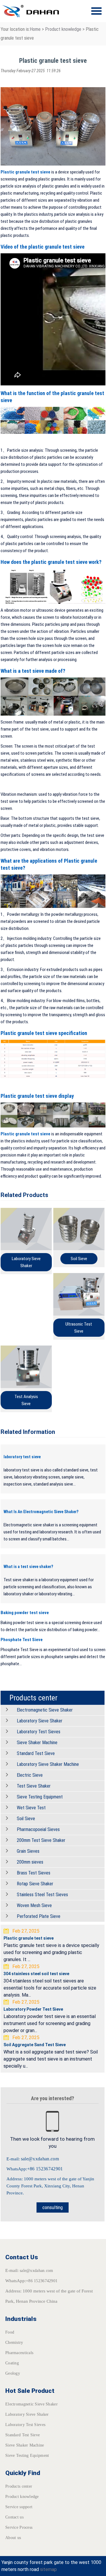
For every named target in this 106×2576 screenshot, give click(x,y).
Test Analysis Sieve (26, 1400)
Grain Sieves (28, 1851)
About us (13, 2538)
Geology (13, 2373)
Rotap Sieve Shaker (35, 1884)
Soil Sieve (79, 1259)
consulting (53, 2207)
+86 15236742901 (45, 2169)
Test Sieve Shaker (34, 1786)
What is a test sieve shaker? (28, 1567)
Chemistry (14, 2342)
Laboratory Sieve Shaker (26, 1262)
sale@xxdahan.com (40, 2159)
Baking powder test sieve (25, 1613)
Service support (19, 2507)
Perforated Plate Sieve (39, 1916)
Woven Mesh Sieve (34, 1905)
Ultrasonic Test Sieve (79, 1328)
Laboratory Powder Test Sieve (33, 2009)
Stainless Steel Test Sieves (42, 1895)
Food (10, 2332)
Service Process (19, 2527)
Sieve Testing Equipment (40, 1797)
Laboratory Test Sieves (39, 1732)
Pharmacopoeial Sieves (38, 1829)
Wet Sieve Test (31, 1808)
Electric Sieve (30, 1775)
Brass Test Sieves (34, 1873)
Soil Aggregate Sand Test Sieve (35, 2045)
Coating (12, 2363)
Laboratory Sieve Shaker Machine (48, 1764)
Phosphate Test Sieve (22, 1640)
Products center (19, 2486)
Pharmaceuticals (19, 2353)
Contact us (14, 2517)
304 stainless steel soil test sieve (36, 1974)
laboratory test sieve (22, 1457)
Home (35, 29)
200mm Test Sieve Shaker (41, 1840)
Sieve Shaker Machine (37, 1743)
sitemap (48, 2569)
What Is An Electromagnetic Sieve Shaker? (41, 1512)
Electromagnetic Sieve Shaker (45, 1710)
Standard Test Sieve (36, 1753)
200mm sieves (30, 1862)
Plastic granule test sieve (25, 172)
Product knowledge (63, 29)
